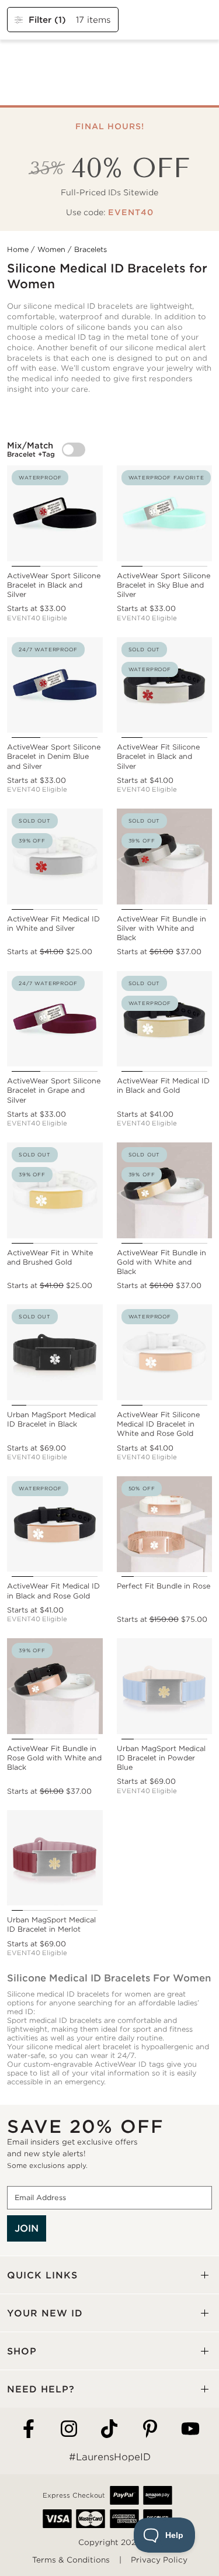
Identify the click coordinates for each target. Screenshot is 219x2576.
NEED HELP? (41, 2389)
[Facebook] (29, 2430)
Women (51, 249)
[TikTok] (109, 2430)
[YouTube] (190, 2430)
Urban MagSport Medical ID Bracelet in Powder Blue (161, 1758)
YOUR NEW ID (45, 2313)
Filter (47, 20)
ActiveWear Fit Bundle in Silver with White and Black (161, 928)
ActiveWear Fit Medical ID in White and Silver (53, 923)
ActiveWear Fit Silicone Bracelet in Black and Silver (158, 756)
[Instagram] (69, 2430)
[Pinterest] (150, 2430)
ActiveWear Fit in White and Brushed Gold (50, 1257)
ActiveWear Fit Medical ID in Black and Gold (163, 1085)
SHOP (22, 2351)
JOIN (27, 2228)
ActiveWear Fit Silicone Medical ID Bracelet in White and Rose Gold (158, 1424)
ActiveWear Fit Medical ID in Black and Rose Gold (53, 1591)
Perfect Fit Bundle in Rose (164, 1586)
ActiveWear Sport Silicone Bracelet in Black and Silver (54, 585)
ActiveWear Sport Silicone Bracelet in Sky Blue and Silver (164, 585)
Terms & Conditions (71, 2560)
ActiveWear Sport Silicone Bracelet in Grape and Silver (54, 1090)
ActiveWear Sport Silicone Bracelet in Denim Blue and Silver (54, 756)
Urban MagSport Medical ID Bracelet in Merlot (51, 1924)
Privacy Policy (159, 2560)
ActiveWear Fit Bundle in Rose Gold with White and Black (54, 1758)
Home (18, 249)
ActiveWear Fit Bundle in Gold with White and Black (161, 1262)
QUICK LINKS (42, 2275)
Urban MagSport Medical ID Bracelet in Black (51, 1419)
